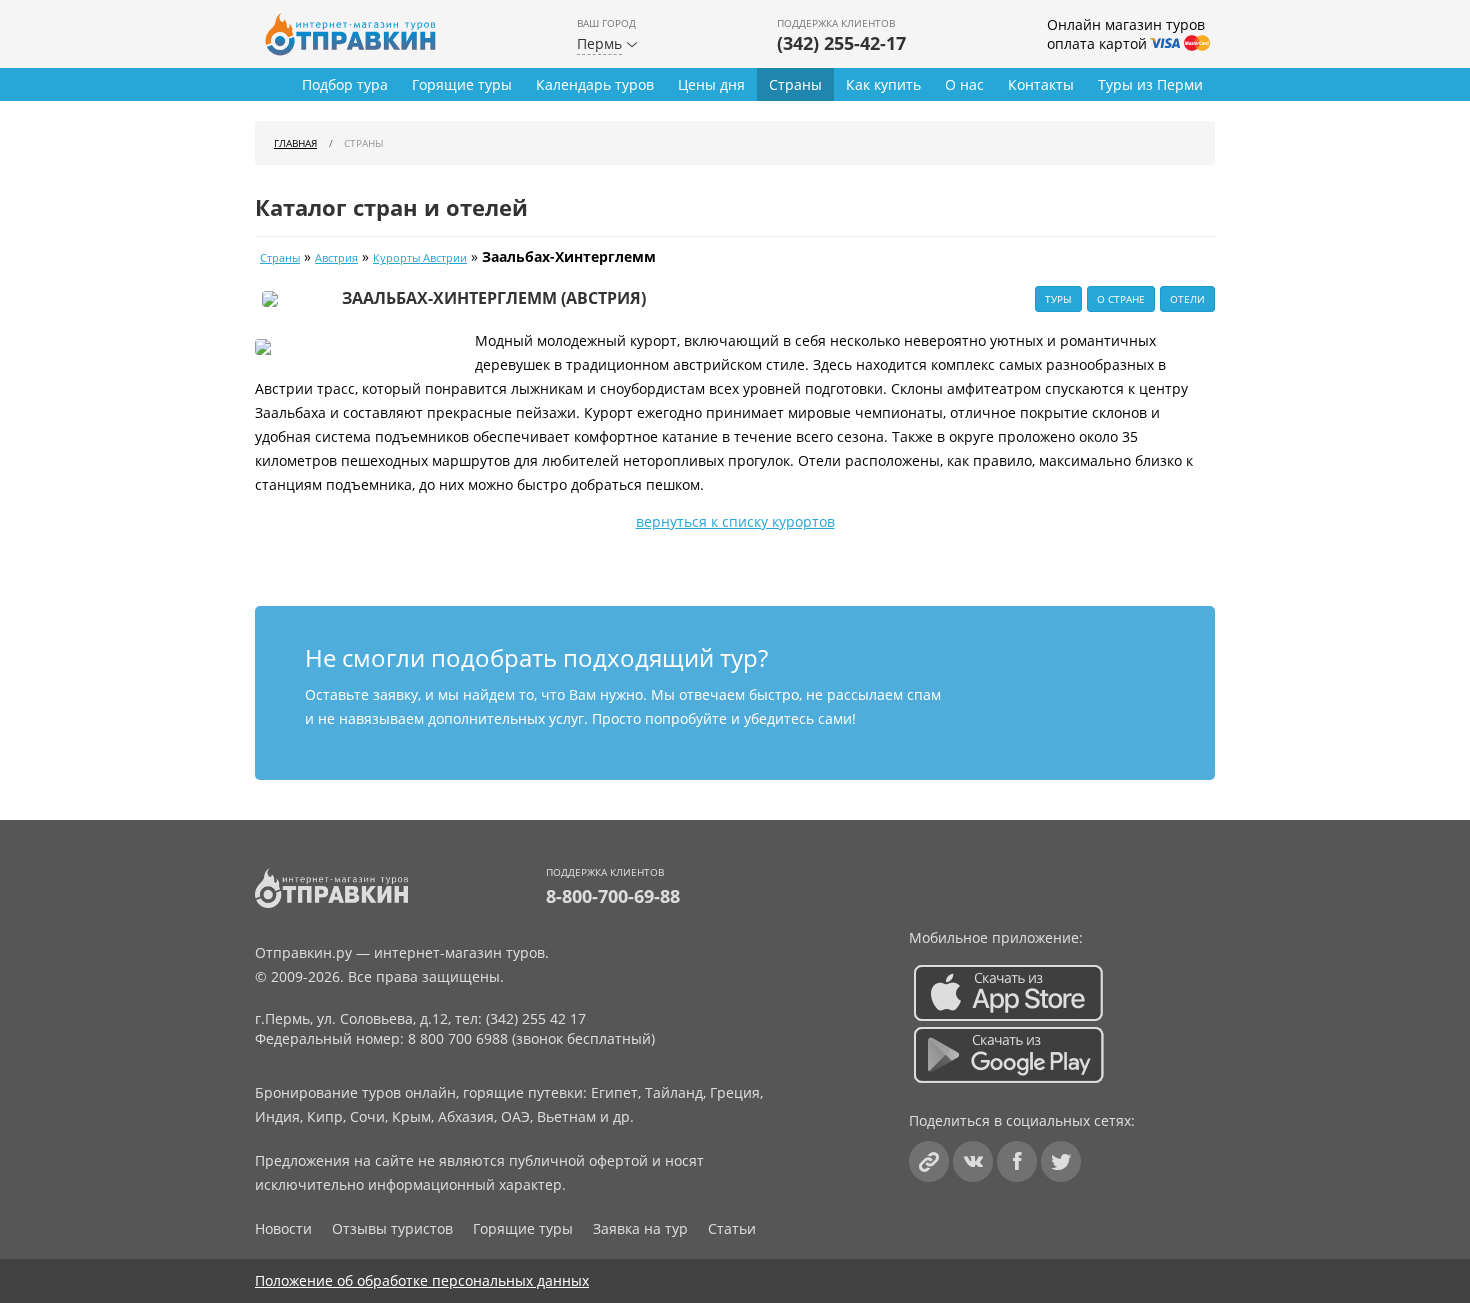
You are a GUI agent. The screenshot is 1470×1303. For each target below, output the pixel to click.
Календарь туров (595, 84)
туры (1058, 299)
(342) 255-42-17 (841, 43)
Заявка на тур (640, 1228)
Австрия (336, 258)
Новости (283, 1228)
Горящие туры (462, 84)
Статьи (732, 1228)
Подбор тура (345, 84)
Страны (795, 84)
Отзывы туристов (392, 1228)
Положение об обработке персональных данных (422, 1280)
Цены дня (711, 84)
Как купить (883, 84)
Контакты (1041, 84)
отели (1187, 299)
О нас (964, 84)
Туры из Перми (1150, 84)
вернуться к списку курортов (735, 521)
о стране (1121, 299)
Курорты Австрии (420, 258)
